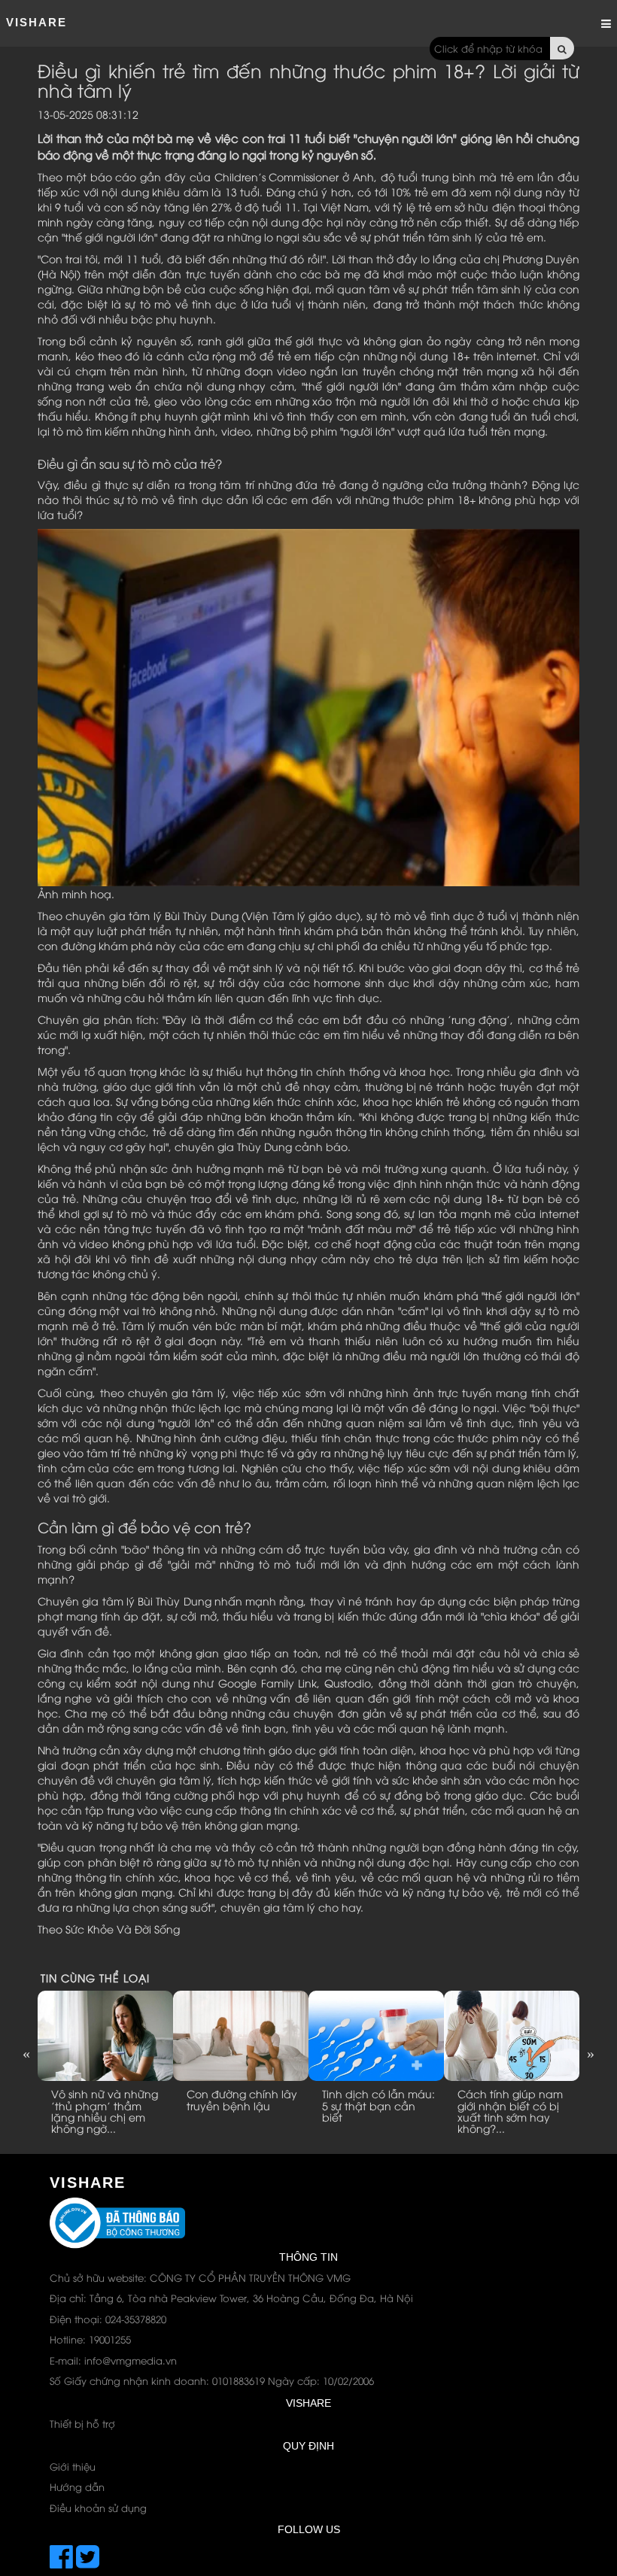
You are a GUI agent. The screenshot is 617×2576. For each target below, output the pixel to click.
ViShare (36, 22)
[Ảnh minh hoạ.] (308, 706)
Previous (26, 2053)
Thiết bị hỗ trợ (82, 2423)
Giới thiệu (73, 2466)
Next (591, 2053)
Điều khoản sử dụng (98, 2508)
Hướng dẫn (77, 2486)
